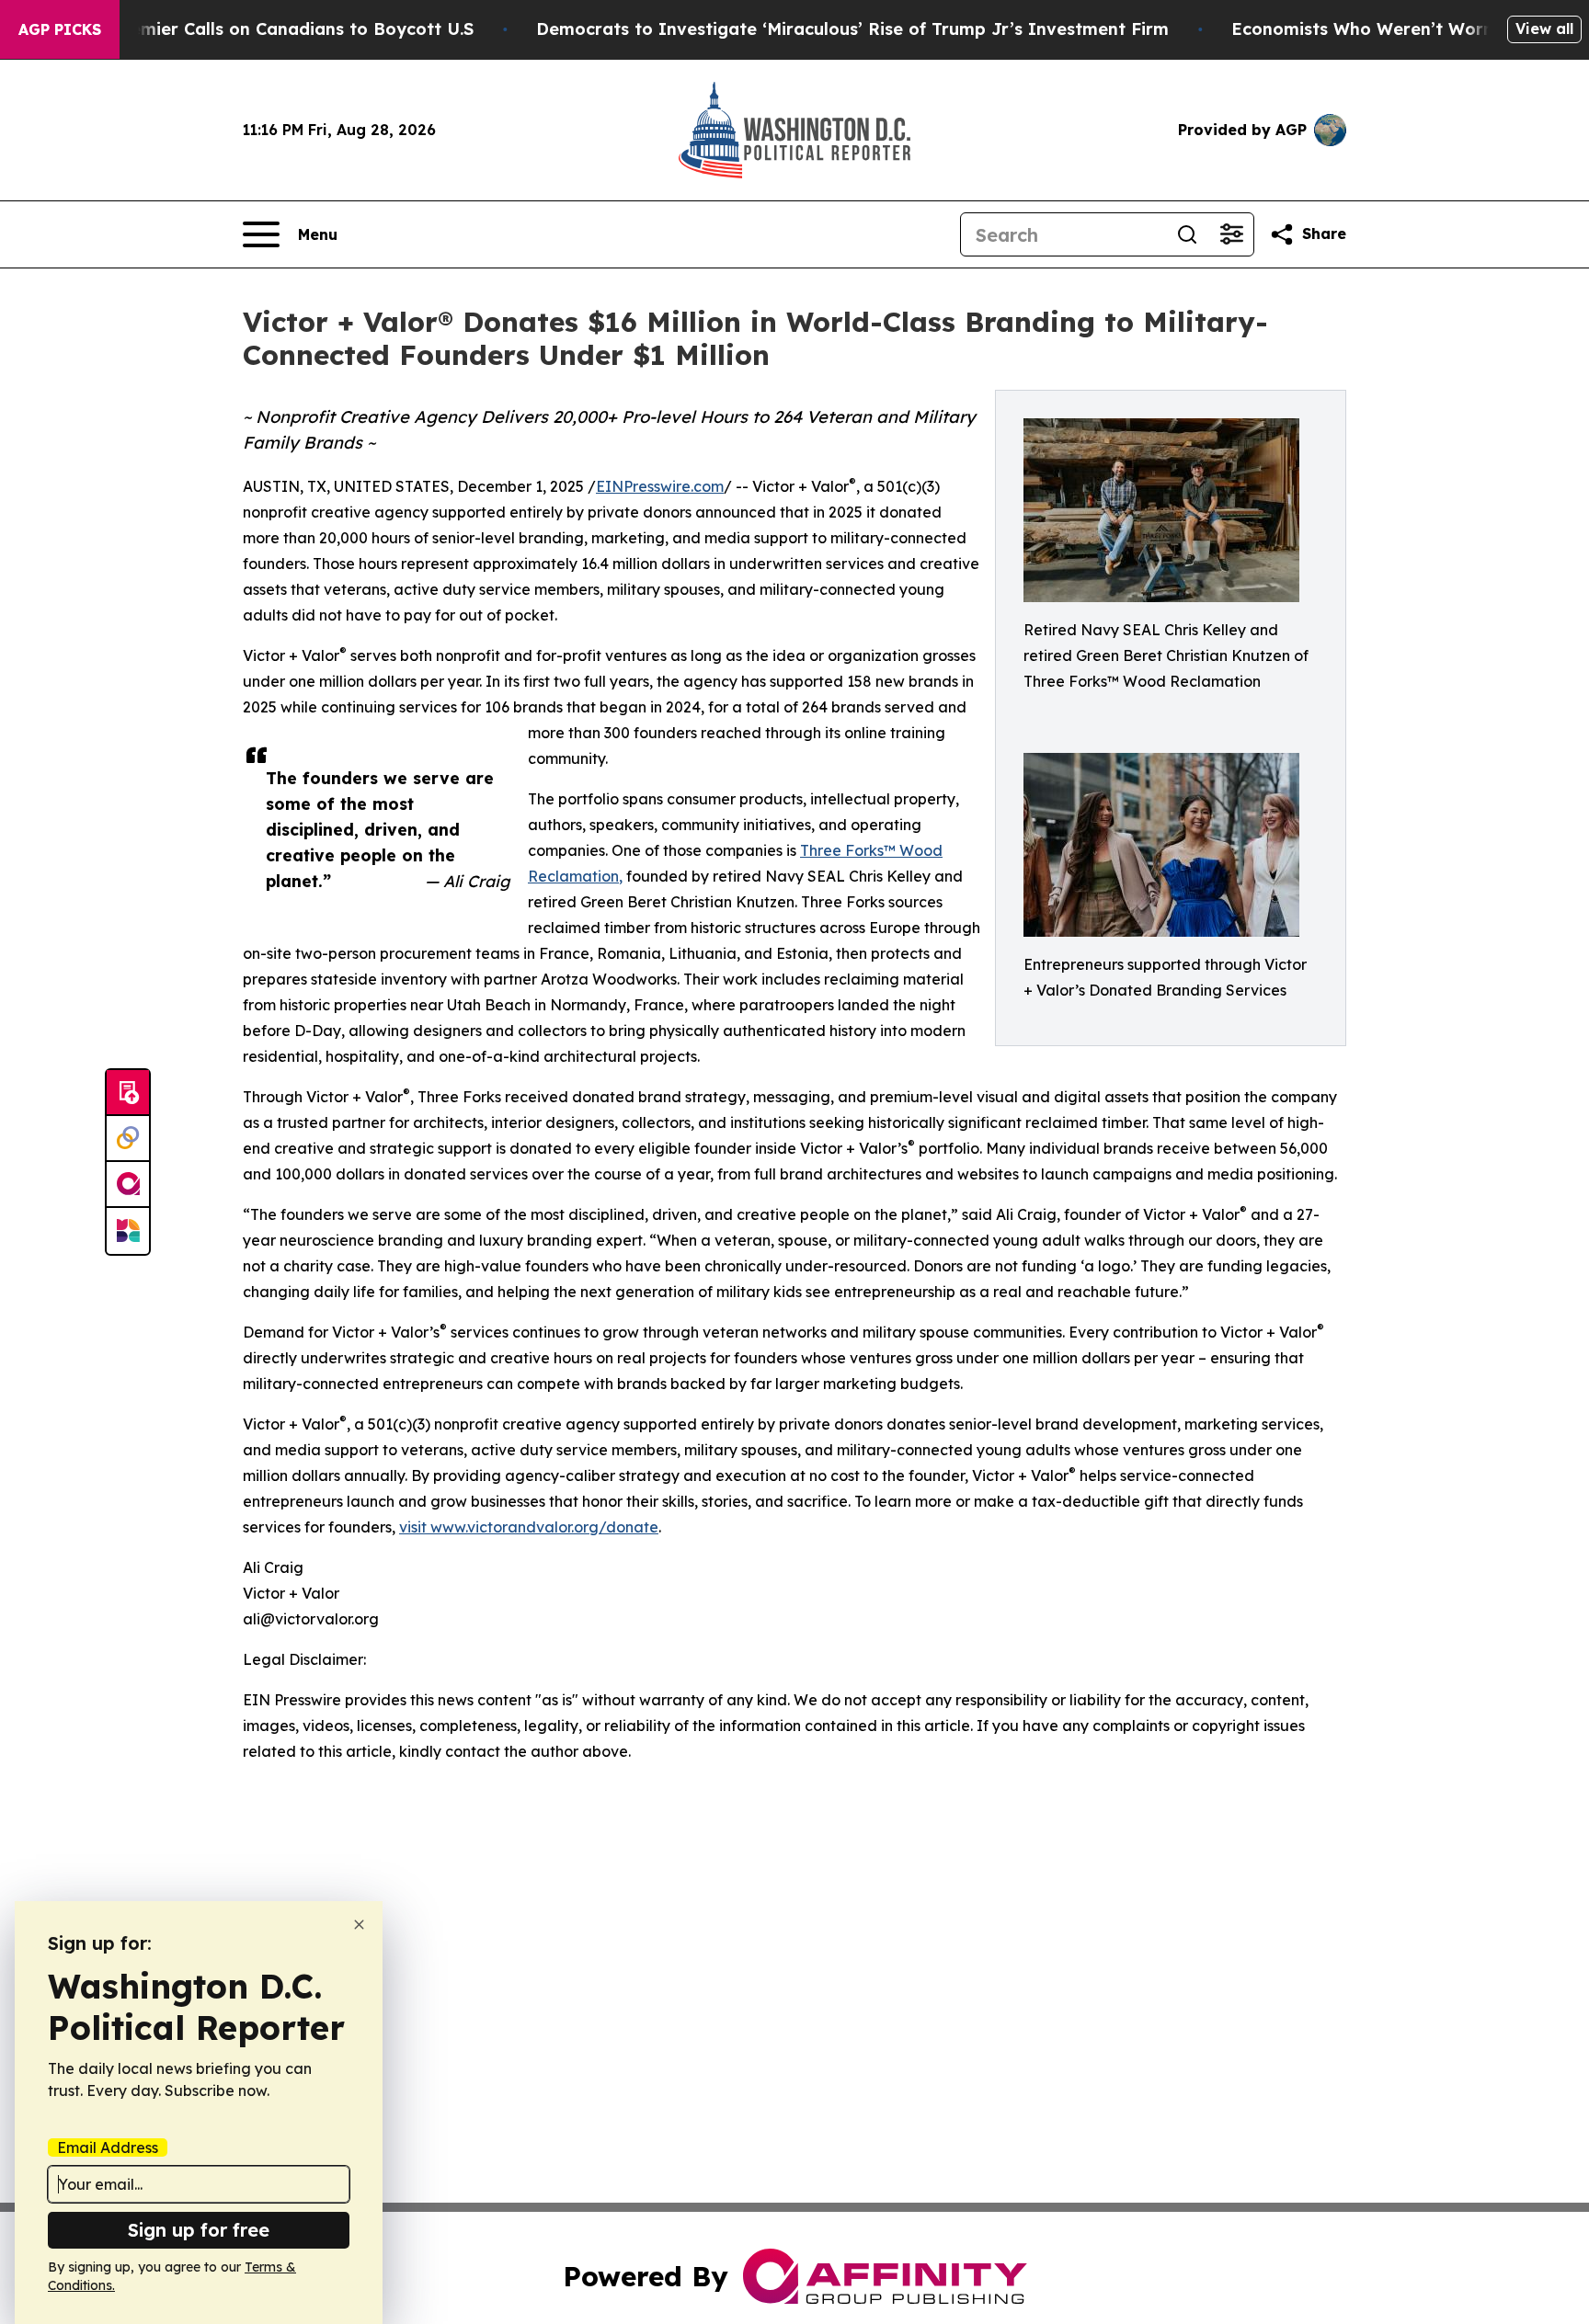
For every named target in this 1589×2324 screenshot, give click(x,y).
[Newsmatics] (128, 1231)
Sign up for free (199, 2230)
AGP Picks (60, 29)
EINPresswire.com (660, 486)
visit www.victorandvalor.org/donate (529, 1527)
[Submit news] (128, 1093)
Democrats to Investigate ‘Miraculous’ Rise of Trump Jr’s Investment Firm (852, 29)
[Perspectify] (128, 1139)
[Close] (359, 1925)
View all (1544, 28)
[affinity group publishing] (128, 1185)
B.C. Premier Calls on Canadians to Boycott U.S (275, 29)
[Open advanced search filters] (1231, 234)
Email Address (108, 2147)
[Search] (1187, 234)
